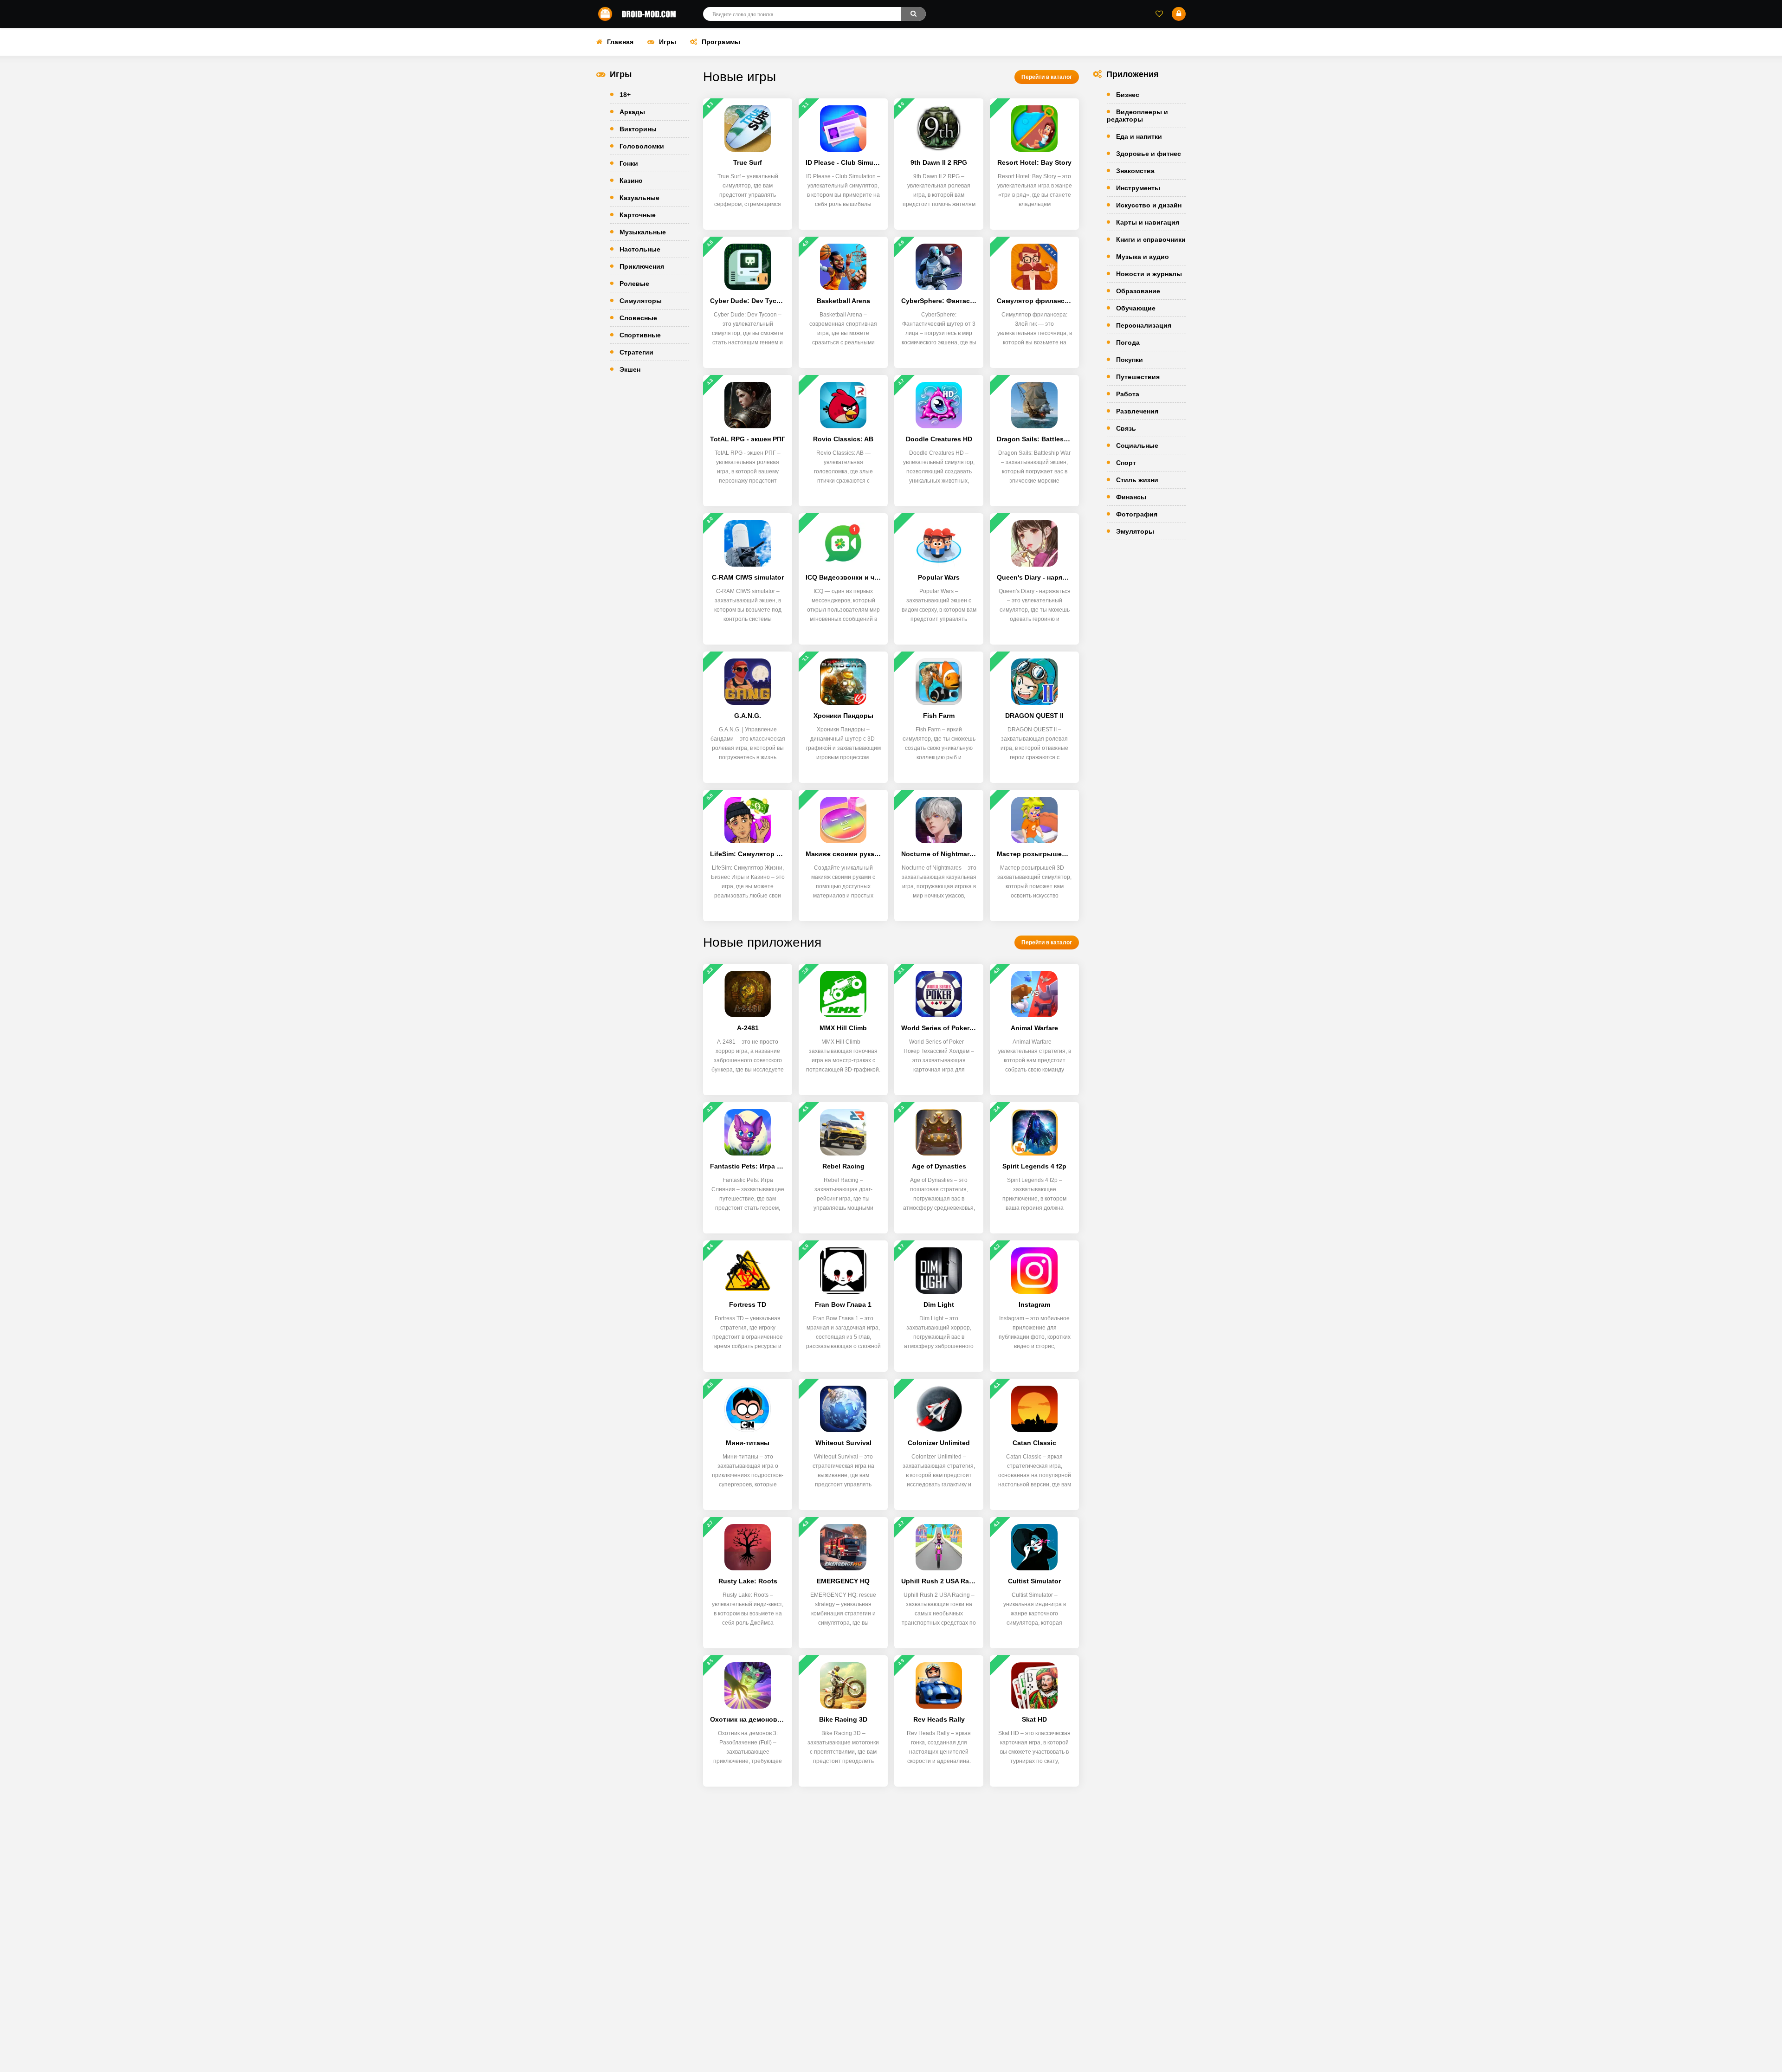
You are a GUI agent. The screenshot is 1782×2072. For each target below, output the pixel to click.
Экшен (630, 369)
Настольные (640, 249)
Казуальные (639, 198)
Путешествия (1138, 377)
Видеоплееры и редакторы (1137, 116)
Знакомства (1135, 171)
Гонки (629, 163)
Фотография (1137, 514)
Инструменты (1138, 188)
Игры (668, 42)
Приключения (642, 266)
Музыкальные (643, 232)
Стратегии (636, 352)
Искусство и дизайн (1149, 205)
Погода (1128, 342)
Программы (721, 42)
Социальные (1137, 445)
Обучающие (1136, 308)
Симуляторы (641, 301)
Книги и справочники (1151, 239)
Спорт (1126, 463)
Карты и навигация (1148, 222)
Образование (1138, 291)
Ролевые (634, 284)
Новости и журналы (1149, 274)
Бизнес (1128, 95)
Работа (1128, 394)
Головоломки (642, 146)
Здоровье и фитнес (1149, 154)
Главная (620, 42)
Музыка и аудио (1143, 257)
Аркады (632, 112)
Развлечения (1137, 411)
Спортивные (640, 335)
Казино (631, 181)
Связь (1126, 428)
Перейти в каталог (1047, 77)
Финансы (1131, 497)
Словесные (638, 318)
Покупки (1130, 360)
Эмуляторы (1135, 531)
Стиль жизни (1137, 480)
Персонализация (1144, 325)
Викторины (638, 129)
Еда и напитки (1139, 136)
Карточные (638, 215)
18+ (625, 95)
